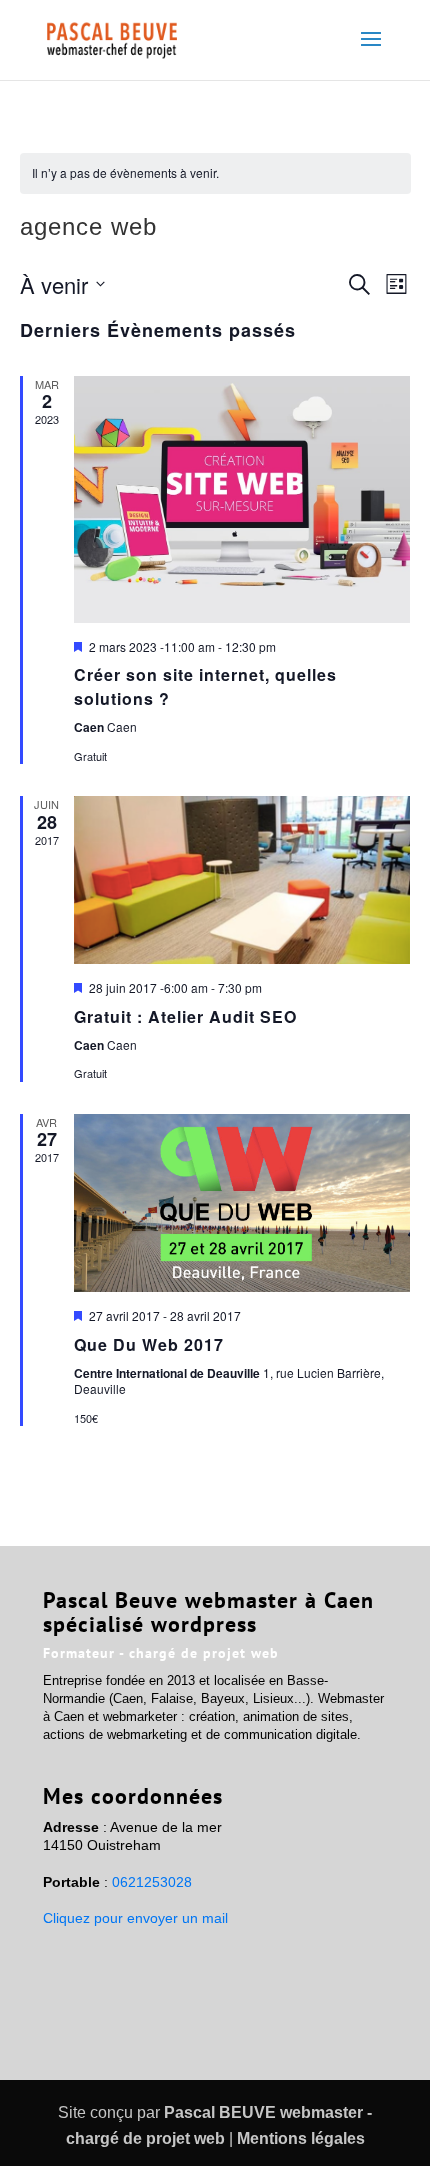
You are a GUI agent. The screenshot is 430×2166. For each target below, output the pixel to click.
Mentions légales (301, 2138)
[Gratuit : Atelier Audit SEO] (242, 880)
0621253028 (152, 1882)
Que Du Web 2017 (149, 1344)
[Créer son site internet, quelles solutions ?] (242, 499)
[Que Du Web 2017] (242, 1203)
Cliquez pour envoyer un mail (135, 1918)
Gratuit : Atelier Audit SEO (185, 1016)
